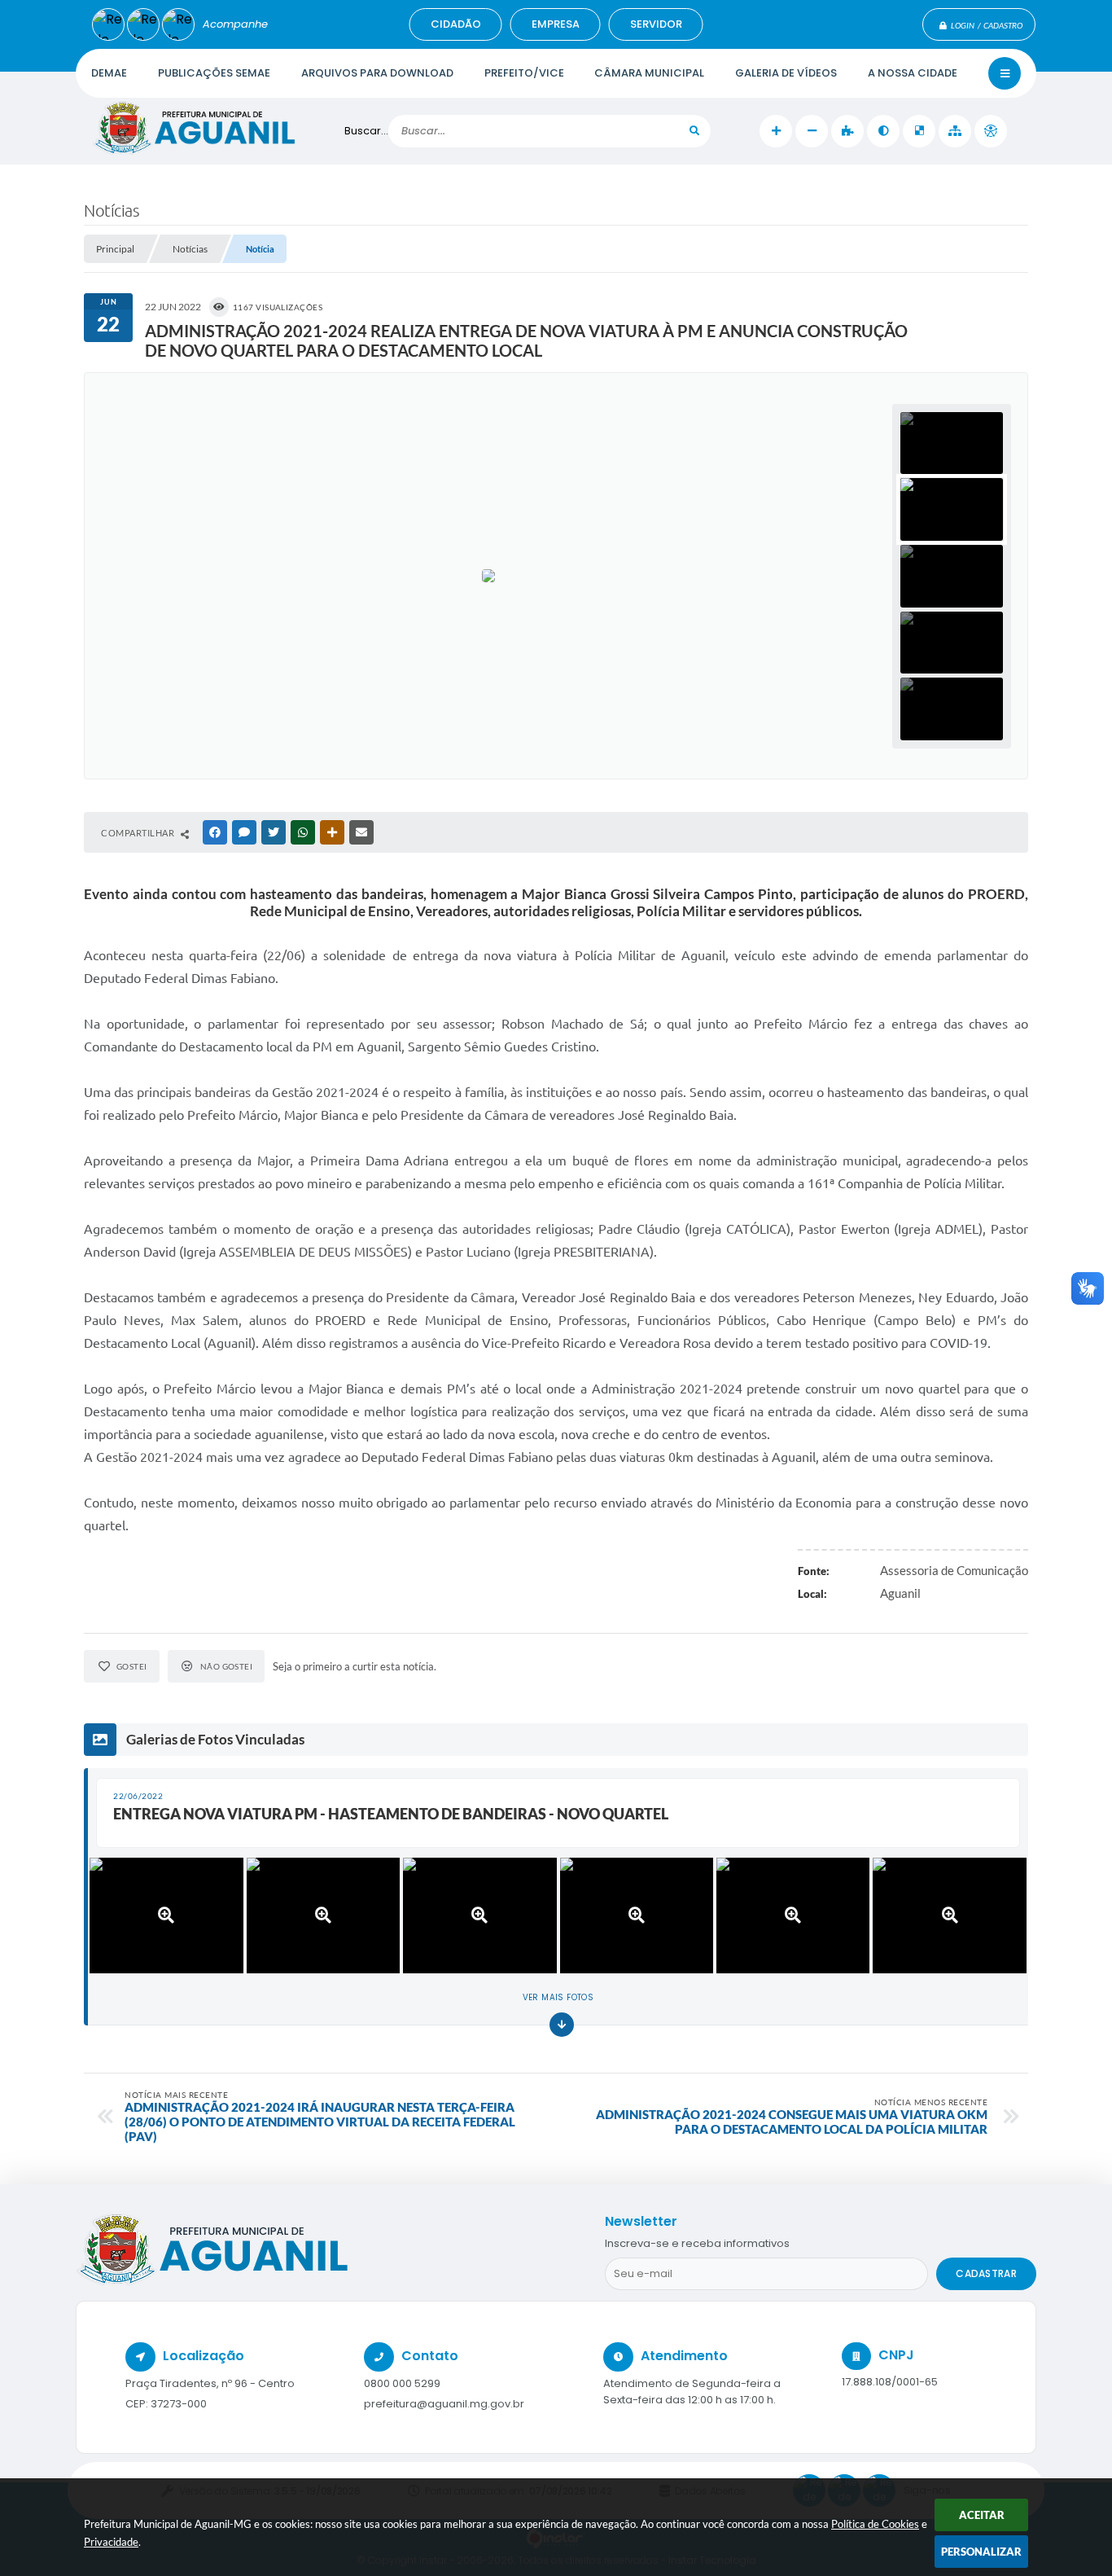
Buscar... (366, 131)
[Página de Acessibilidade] (991, 131)
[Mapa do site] (955, 131)
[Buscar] (694, 131)
